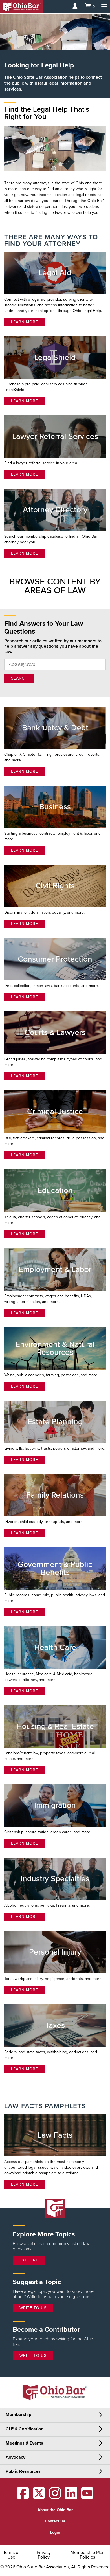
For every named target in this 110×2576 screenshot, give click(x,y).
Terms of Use (11, 2555)
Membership (18, 2415)
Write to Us (33, 2308)
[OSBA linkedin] (71, 2497)
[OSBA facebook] (23, 2497)
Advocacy (16, 2457)
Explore (29, 2260)
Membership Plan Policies (88, 2555)
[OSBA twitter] (39, 2497)
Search (19, 678)
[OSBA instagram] (55, 2497)
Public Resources (23, 2471)
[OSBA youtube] (87, 2497)
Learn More (25, 322)
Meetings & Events (24, 2443)
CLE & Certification (25, 2429)
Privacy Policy (44, 2555)
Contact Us (55, 2521)
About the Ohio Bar (55, 2510)
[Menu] (104, 7)
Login (55, 2532)
